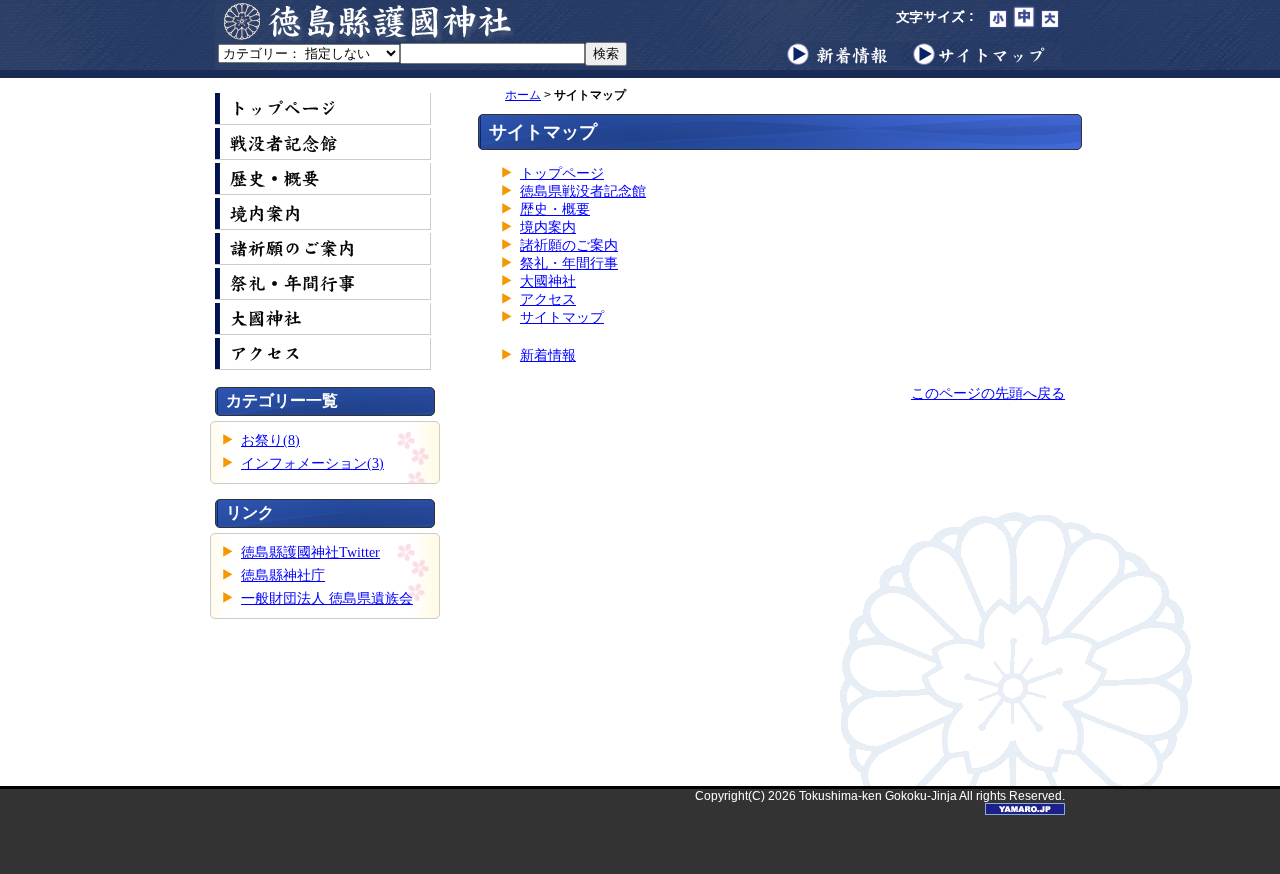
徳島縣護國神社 (370, 21)
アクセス (548, 299)
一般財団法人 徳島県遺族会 (327, 598)
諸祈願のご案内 (569, 245)
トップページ (562, 173)
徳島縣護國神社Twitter (310, 552)
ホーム (523, 95)
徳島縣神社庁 (283, 575)
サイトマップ (562, 317)
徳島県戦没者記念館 (583, 191)
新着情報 (548, 355)
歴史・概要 (555, 209)
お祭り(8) (270, 440)
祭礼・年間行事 (569, 263)
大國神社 (548, 281)
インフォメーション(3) (312, 463)
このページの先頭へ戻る (988, 393)
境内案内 (548, 227)
